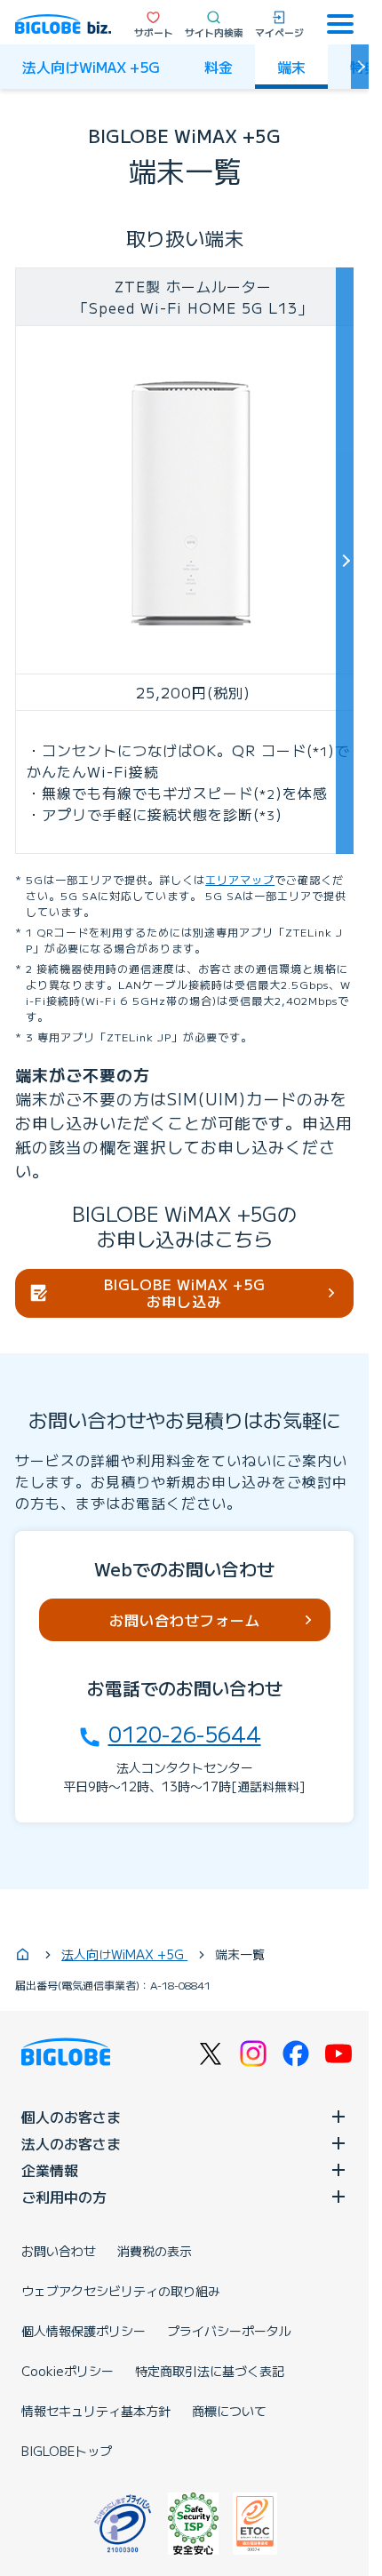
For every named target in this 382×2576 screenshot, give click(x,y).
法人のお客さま (71, 2143)
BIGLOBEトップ (67, 2451)
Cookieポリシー (68, 2371)
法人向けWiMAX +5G (91, 67)
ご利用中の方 (64, 2197)
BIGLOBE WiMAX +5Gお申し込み (185, 1292)
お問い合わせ (59, 2251)
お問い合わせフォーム (185, 1620)
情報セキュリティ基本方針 (96, 2411)
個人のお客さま (71, 2117)
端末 (291, 67)
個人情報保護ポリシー (84, 2331)
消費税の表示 (155, 2251)
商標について (229, 2411)
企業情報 (50, 2170)
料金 (219, 67)
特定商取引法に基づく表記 (210, 2371)
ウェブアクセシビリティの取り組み (121, 2291)
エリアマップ (240, 879)
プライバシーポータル (229, 2331)
